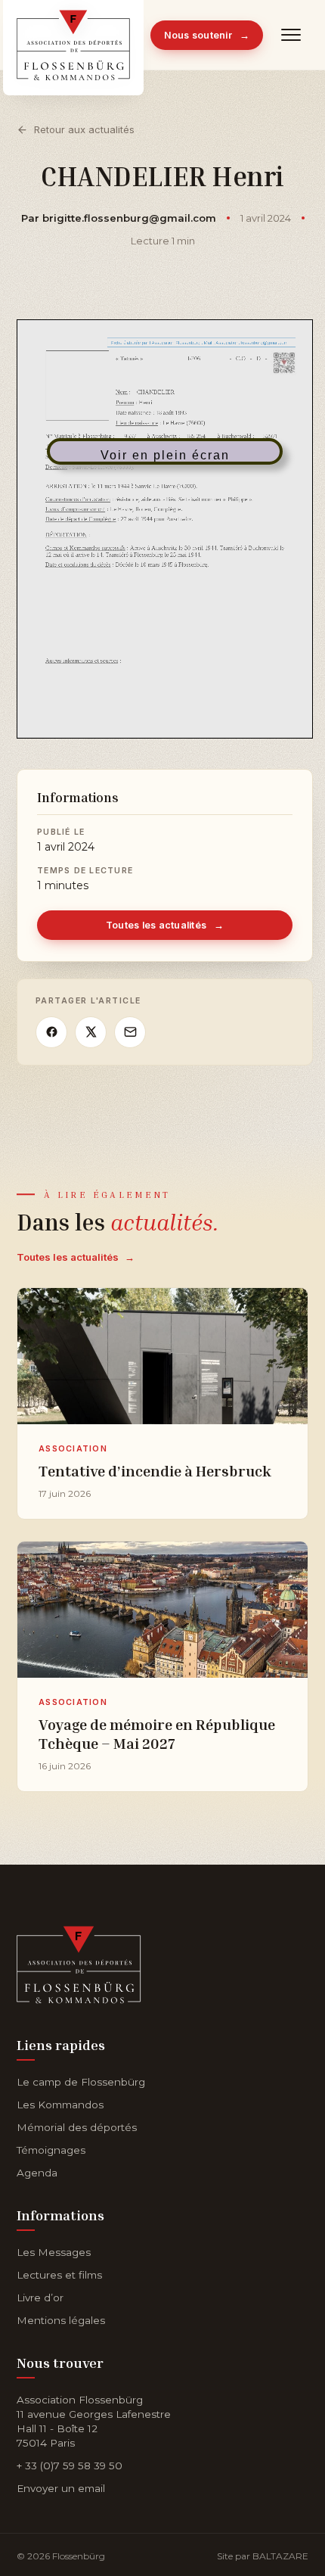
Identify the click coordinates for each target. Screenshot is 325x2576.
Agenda (37, 2173)
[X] (91, 1032)
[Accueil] (79, 1962)
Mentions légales (61, 2320)
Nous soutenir (207, 35)
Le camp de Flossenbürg (81, 2082)
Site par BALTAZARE (263, 2556)
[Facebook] (51, 1032)
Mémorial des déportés (77, 2127)
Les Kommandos (60, 2105)
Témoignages (51, 2150)
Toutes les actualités (165, 925)
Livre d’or (40, 2298)
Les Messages (54, 2252)
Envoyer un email (61, 2488)
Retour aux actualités (84, 129)
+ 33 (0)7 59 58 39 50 (70, 2466)
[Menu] (292, 35)
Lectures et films (59, 2275)
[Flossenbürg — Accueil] (73, 35)
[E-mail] (130, 1032)
